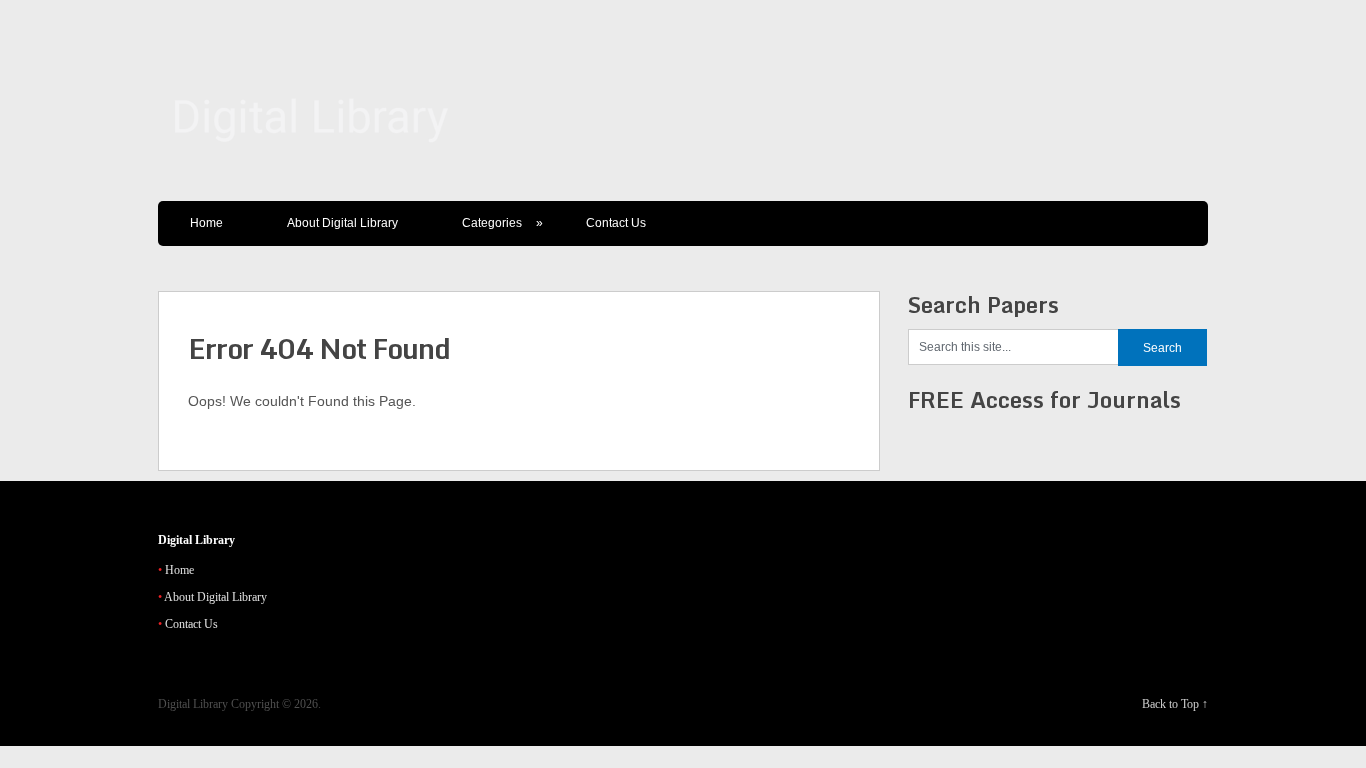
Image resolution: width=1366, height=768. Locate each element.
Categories (502, 223)
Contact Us (616, 223)
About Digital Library (342, 223)
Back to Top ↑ (1175, 704)
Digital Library (193, 704)
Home (206, 223)
